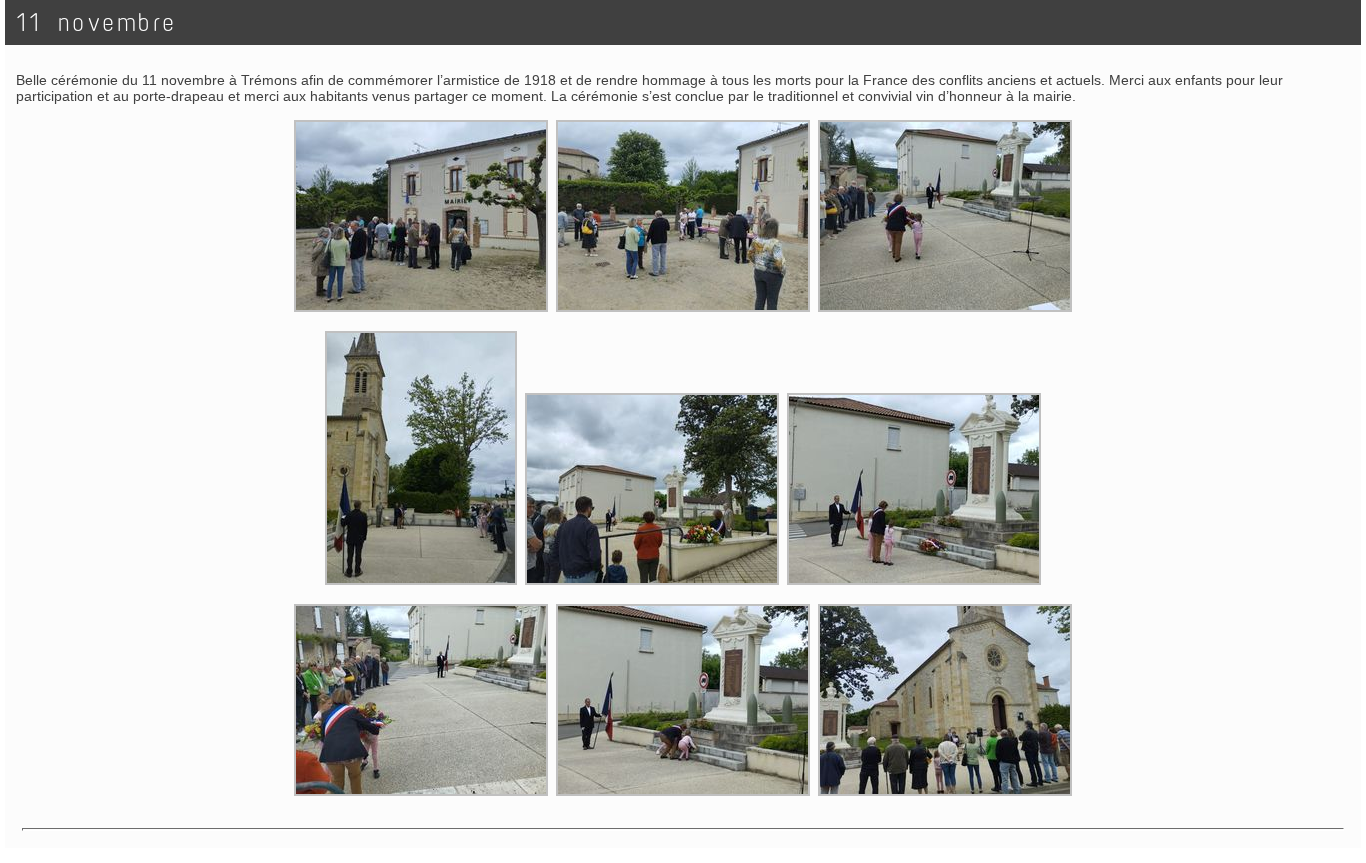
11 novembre (97, 22)
